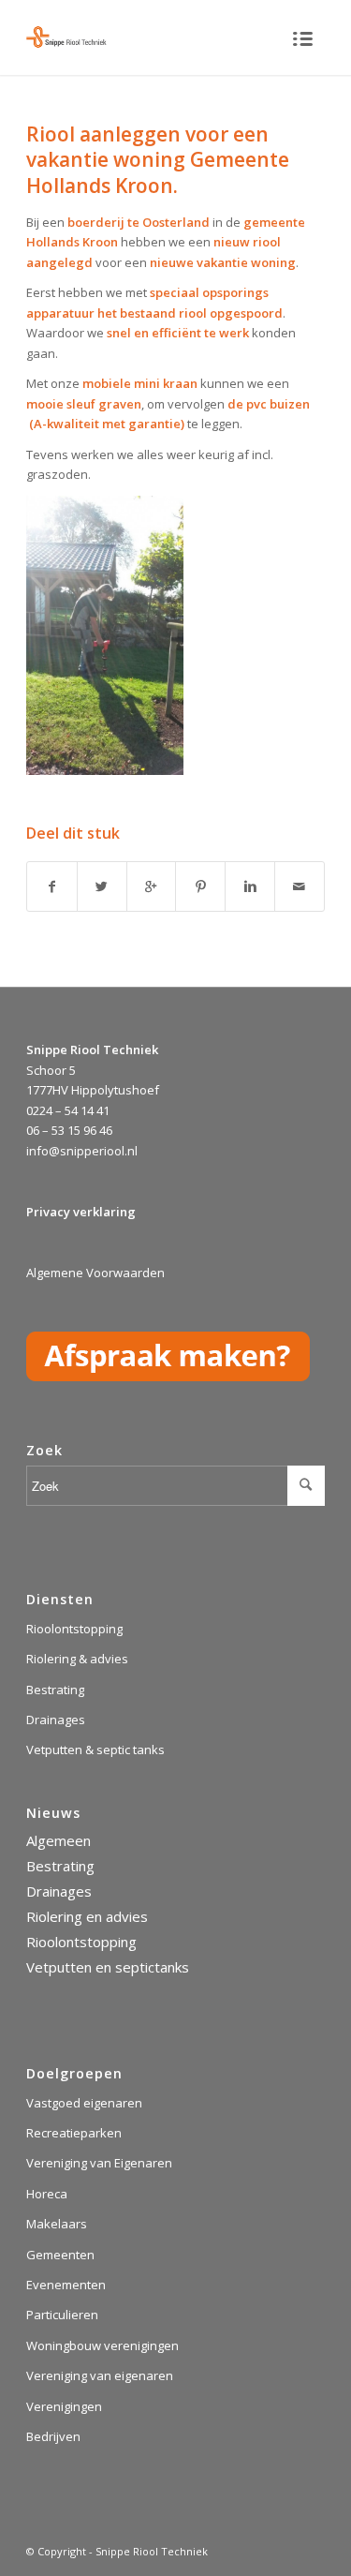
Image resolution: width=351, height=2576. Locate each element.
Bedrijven (53, 2436)
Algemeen (58, 1840)
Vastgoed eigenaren (84, 2103)
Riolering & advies (77, 1659)
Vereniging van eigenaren (100, 2375)
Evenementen (66, 2285)
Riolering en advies (87, 1916)
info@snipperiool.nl (82, 1151)
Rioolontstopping (74, 1629)
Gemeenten (60, 2255)
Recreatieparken (74, 2133)
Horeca (47, 2194)
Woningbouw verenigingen (102, 2345)
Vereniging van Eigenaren (99, 2163)
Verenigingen (64, 2406)
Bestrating (55, 1690)
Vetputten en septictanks (108, 1967)
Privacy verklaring (81, 1212)
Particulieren (62, 2315)
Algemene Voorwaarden (95, 1273)
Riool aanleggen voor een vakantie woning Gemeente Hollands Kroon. (158, 160)
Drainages (56, 1720)
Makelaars (57, 2224)
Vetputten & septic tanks (95, 1750)
